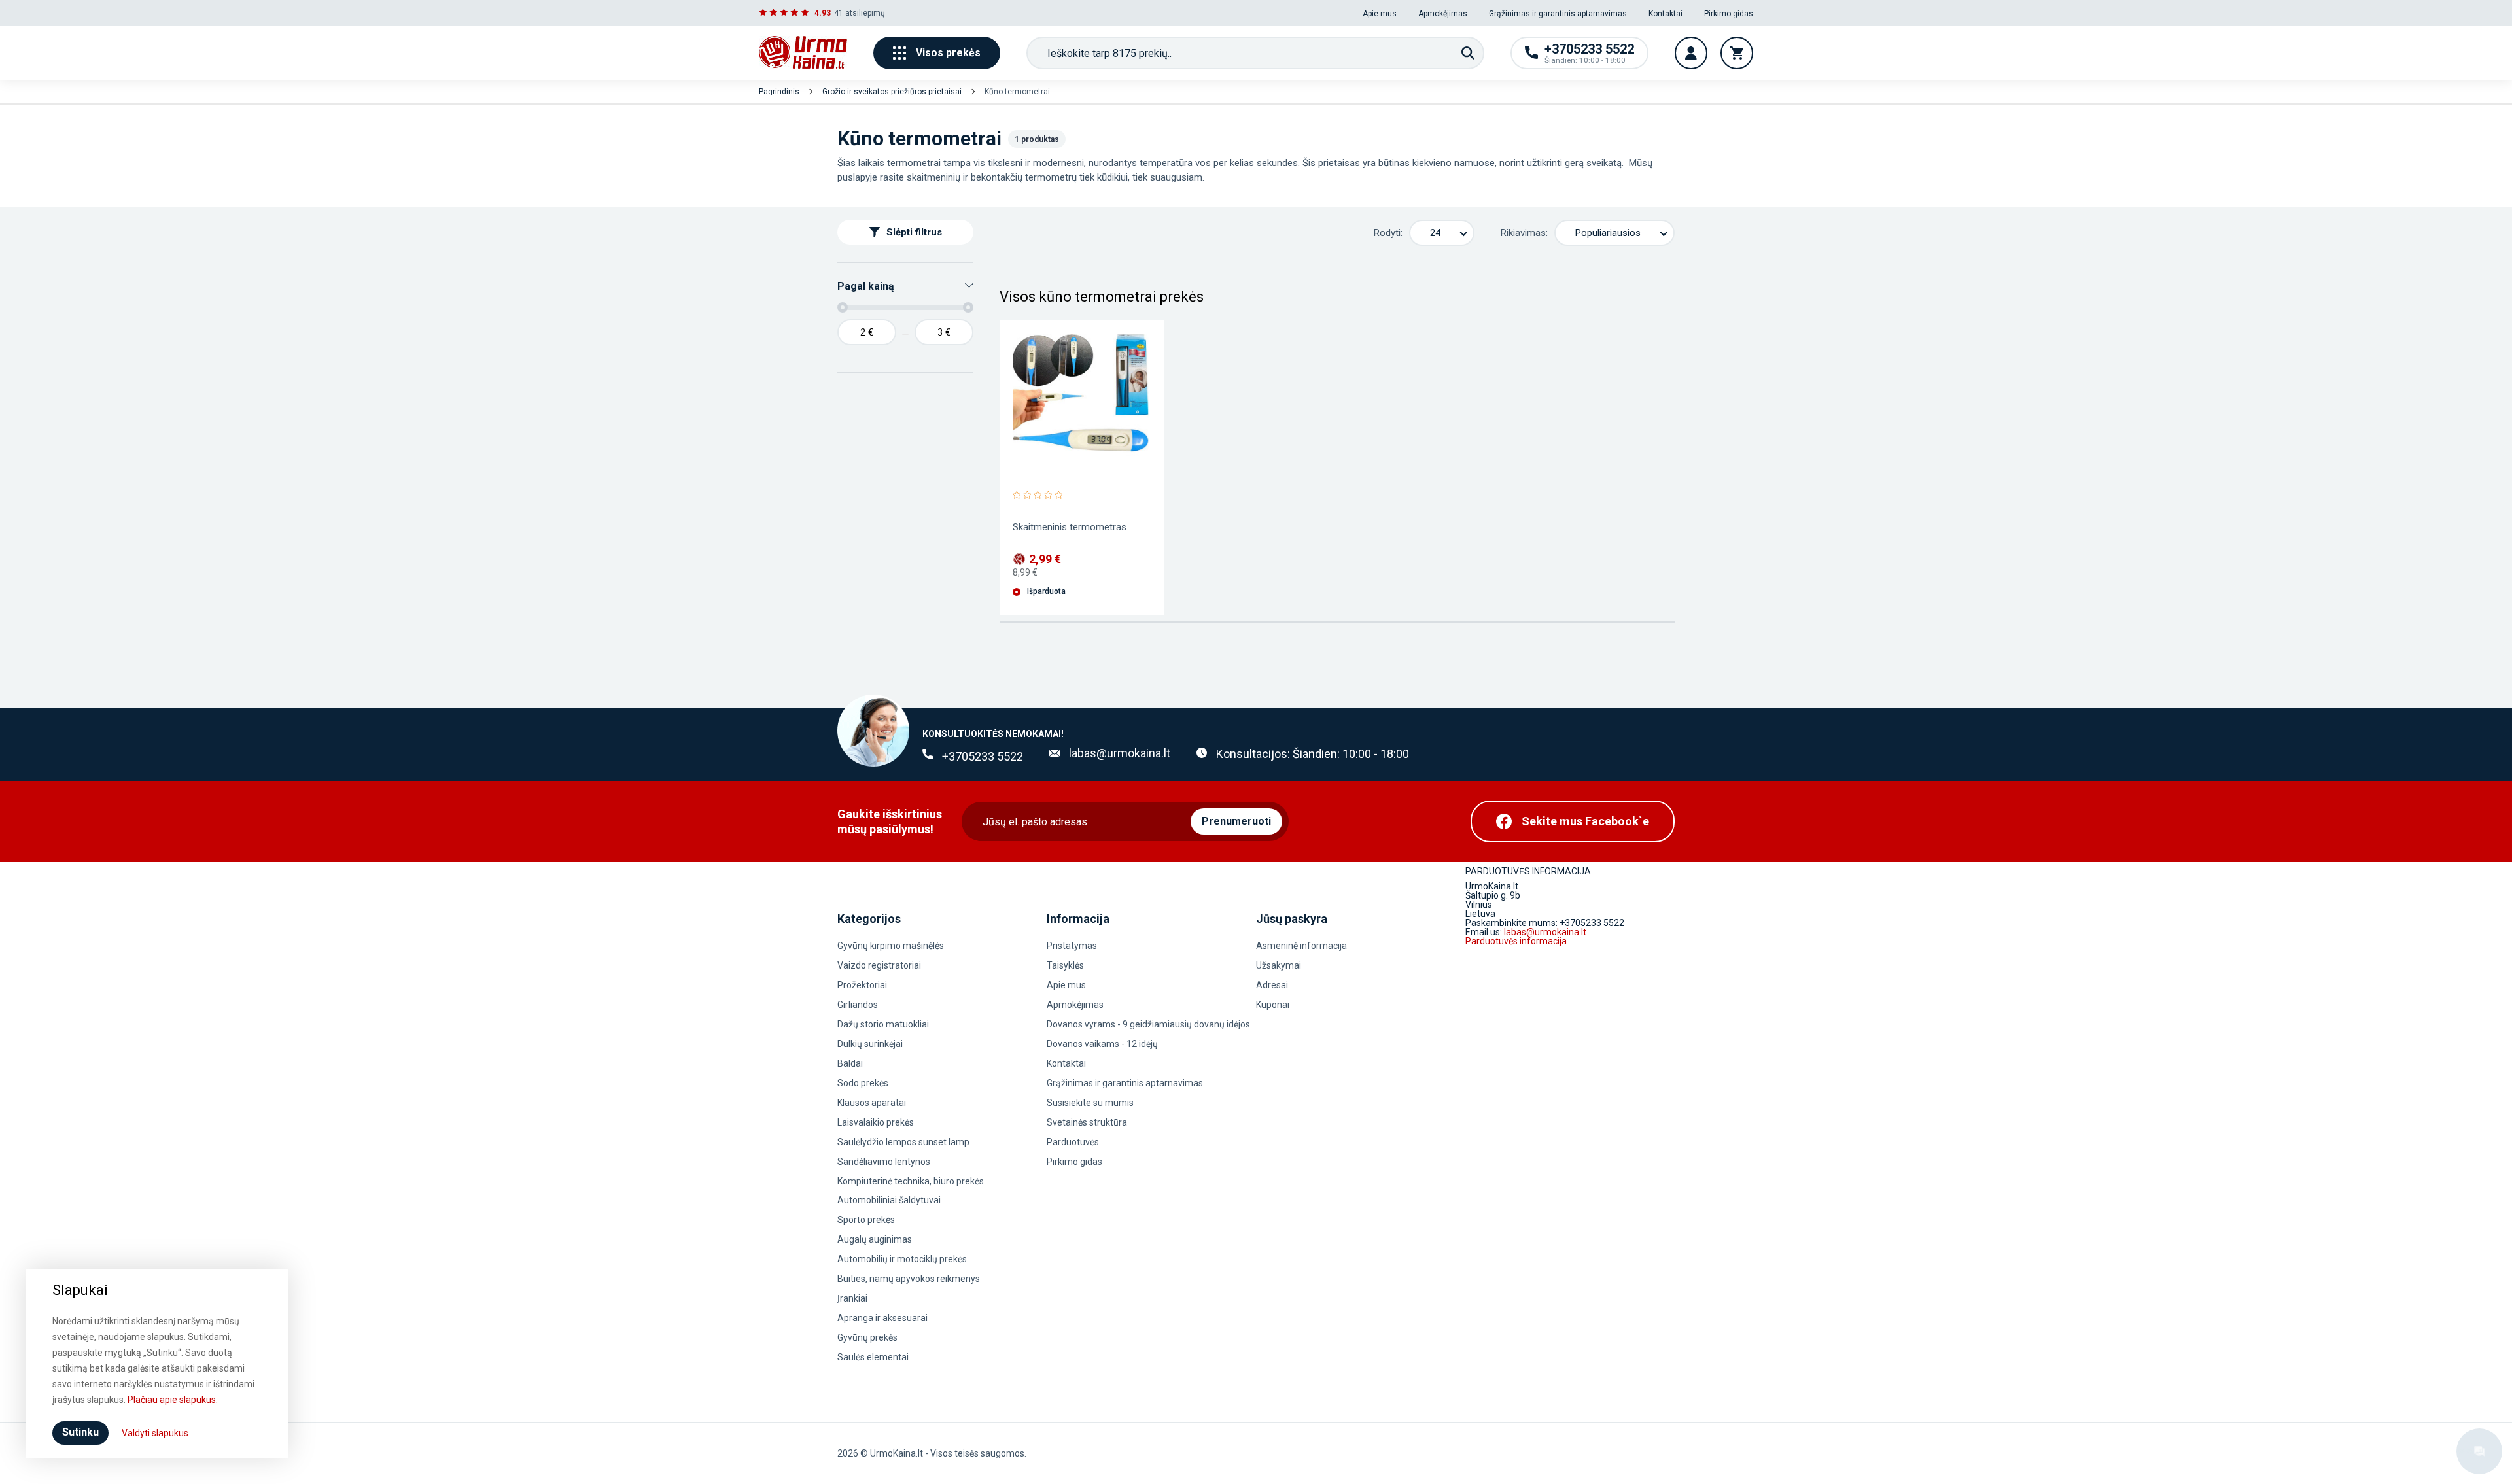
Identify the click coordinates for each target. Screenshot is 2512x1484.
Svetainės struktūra (1087, 1122)
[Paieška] (1468, 53)
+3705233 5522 (983, 756)
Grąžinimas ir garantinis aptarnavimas (1558, 14)
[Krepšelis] (1737, 53)
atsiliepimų (865, 13)
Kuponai (1273, 1005)
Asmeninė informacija (1301, 946)
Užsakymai (1279, 965)
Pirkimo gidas (1729, 14)
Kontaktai (1666, 14)
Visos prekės (948, 53)
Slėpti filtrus (914, 232)
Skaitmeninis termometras (1070, 527)
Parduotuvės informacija (1516, 941)
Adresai (1272, 985)
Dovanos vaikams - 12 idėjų (1102, 1044)
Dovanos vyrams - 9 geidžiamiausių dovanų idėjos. (1149, 1024)
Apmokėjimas (1443, 14)
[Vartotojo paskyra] (1691, 53)
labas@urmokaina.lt (1120, 753)
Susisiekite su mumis (1090, 1103)
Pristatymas (1072, 946)
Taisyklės (1065, 965)
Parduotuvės (1073, 1142)
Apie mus (1380, 14)
